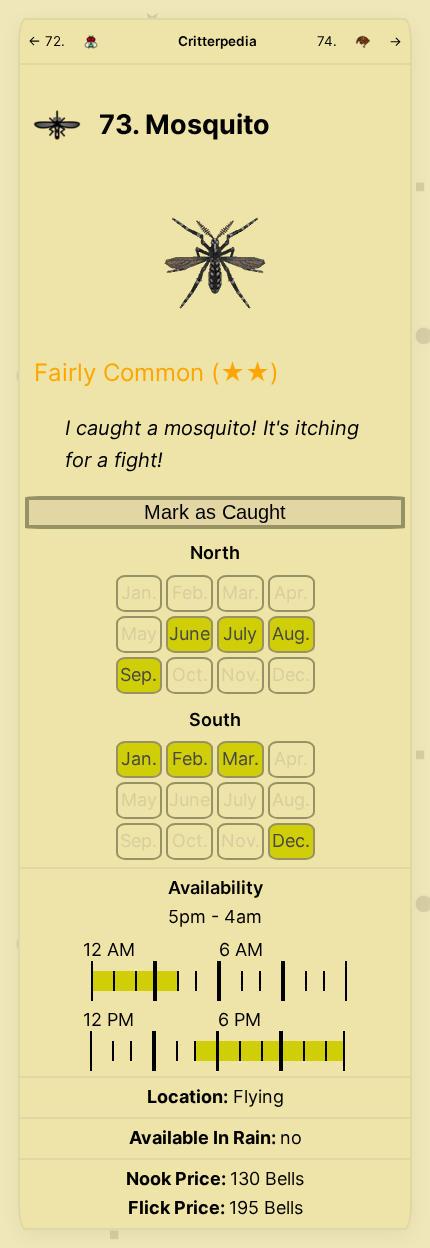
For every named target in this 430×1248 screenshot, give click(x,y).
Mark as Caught (215, 512)
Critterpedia (217, 41)
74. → (359, 41)
